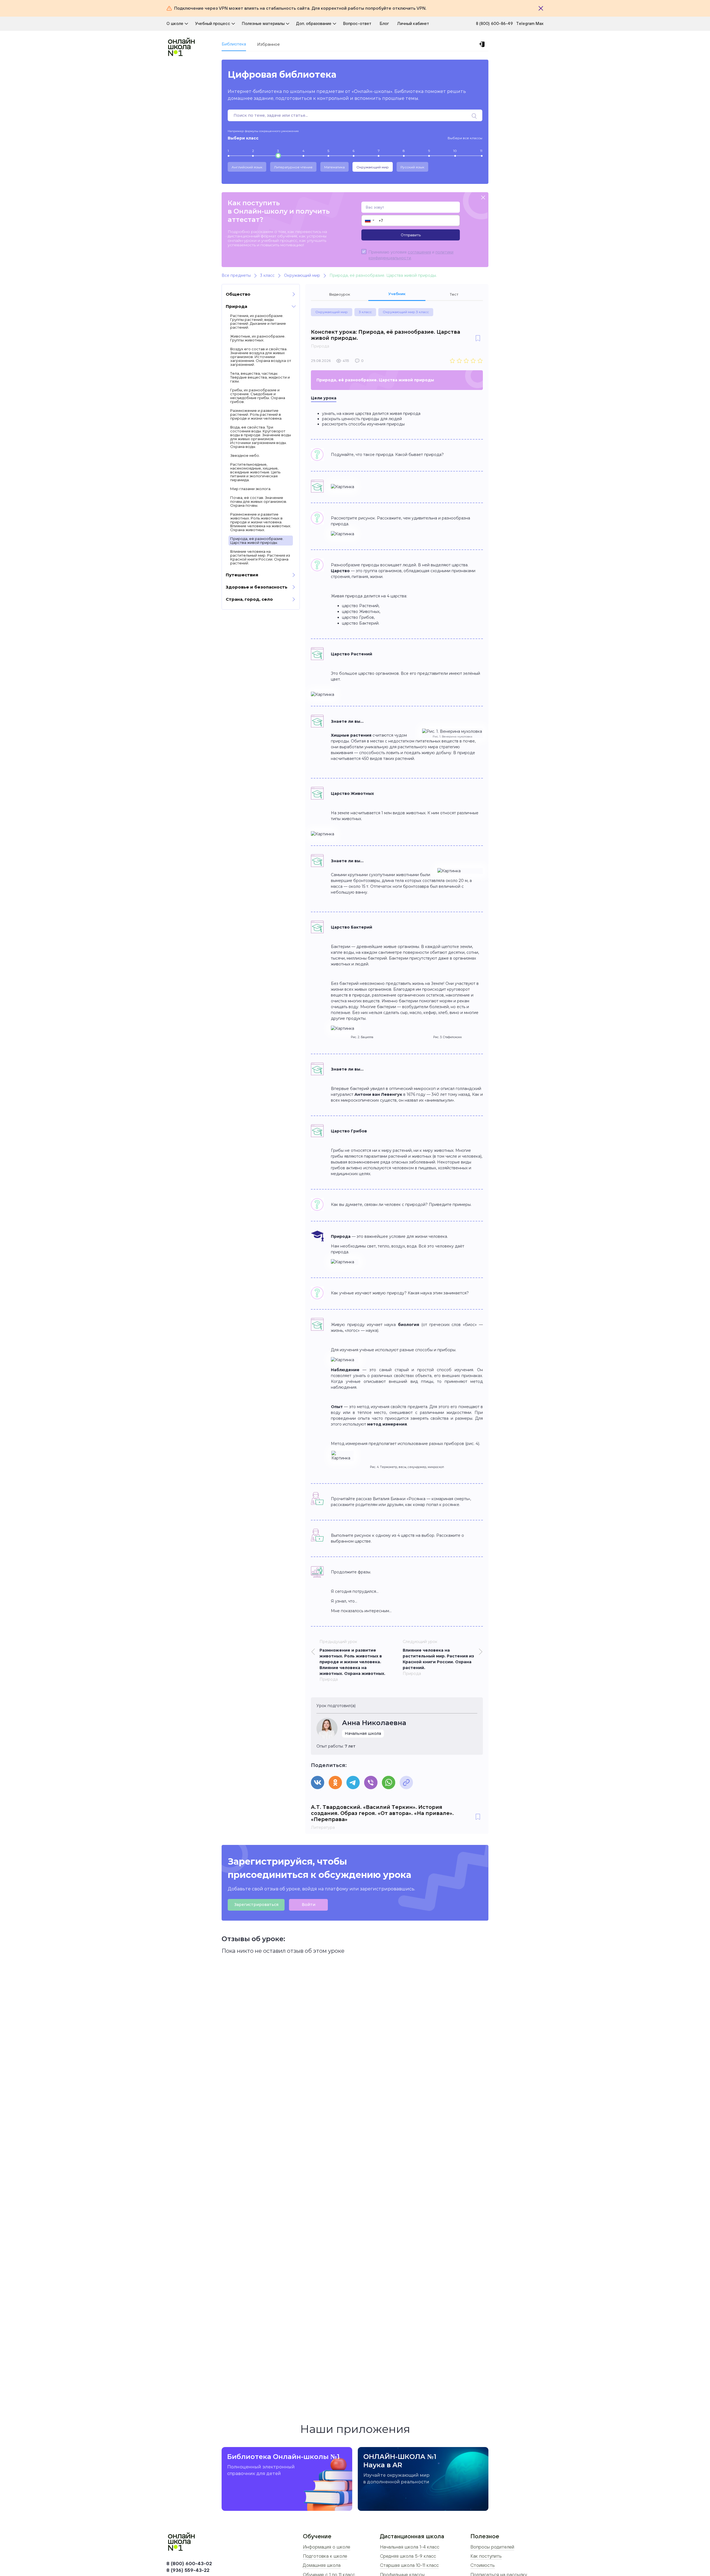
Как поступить (486, 2556)
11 (481, 151)
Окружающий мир (373, 167)
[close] (483, 198)
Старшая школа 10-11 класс (409, 2565)
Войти (309, 1905)
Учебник (397, 294)
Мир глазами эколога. (251, 489)
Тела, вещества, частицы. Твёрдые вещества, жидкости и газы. (260, 377)
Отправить (411, 235)
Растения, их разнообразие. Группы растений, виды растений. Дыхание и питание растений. (258, 321)
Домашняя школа (322, 2565)
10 (455, 151)
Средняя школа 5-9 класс (408, 2556)
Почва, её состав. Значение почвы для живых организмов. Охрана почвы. (259, 501)
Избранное (268, 44)
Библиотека (234, 44)
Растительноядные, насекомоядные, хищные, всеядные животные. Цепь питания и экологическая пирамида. (255, 472)
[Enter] (483, 44)
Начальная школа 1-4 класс (410, 2547)
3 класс (365, 312)
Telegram (526, 23)
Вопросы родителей (492, 2547)
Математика (334, 167)
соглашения (419, 252)
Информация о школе (327, 2547)
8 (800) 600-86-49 (494, 23)
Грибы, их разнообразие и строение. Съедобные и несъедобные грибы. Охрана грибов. (258, 396)
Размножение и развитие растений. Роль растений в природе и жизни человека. (256, 414)
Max (540, 23)
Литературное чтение (293, 167)
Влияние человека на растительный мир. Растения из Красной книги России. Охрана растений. (260, 557)
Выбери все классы (465, 138)
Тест (454, 294)
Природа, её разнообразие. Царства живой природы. (257, 541)
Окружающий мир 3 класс (406, 312)
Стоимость (483, 2565)
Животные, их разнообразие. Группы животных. (258, 338)
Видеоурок (340, 294)
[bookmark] (478, 339)
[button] (369, 220)
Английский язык (247, 167)
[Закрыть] (541, 8)
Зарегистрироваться (256, 1905)
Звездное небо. (245, 455)
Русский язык (412, 167)
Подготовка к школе (325, 2556)
